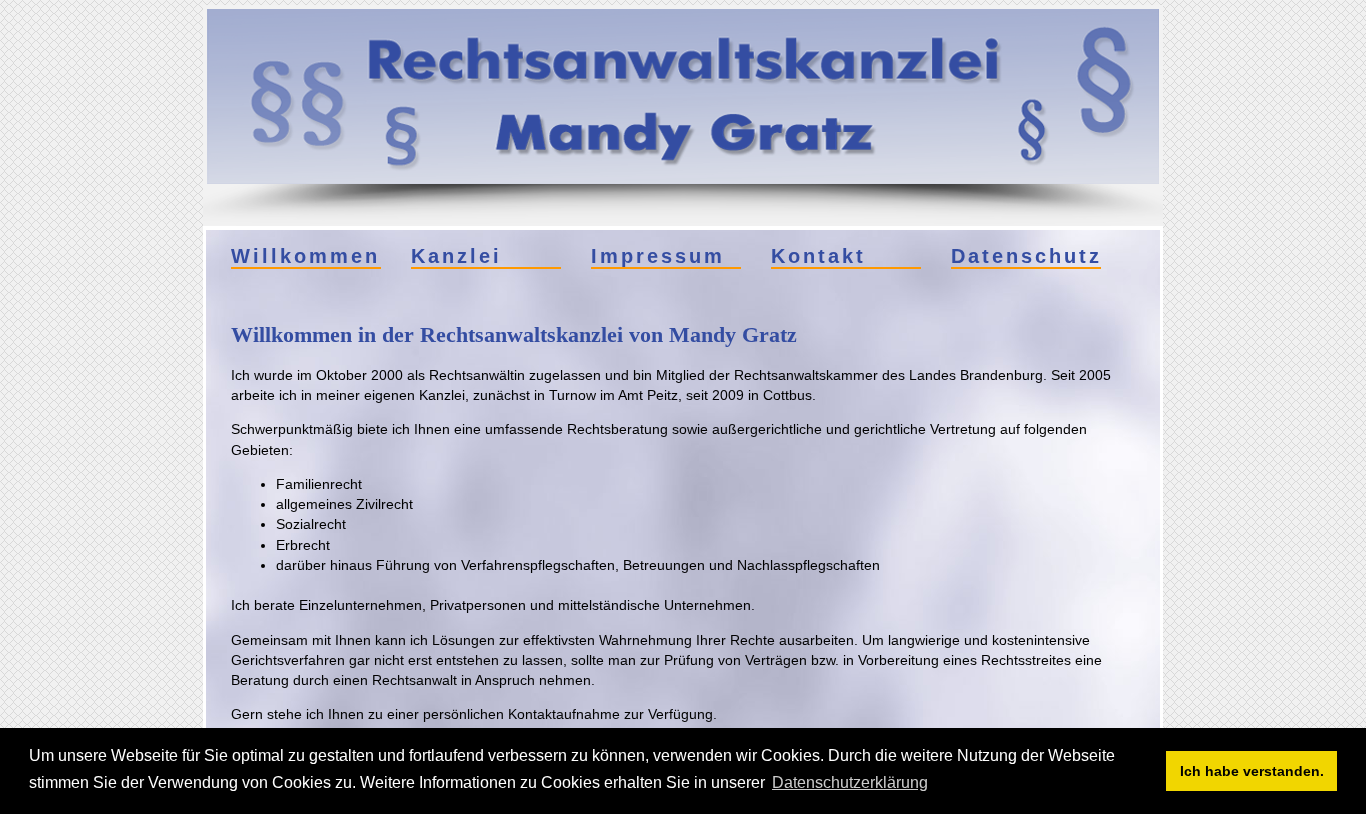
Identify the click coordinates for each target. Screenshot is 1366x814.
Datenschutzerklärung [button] (850, 782)
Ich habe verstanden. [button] (1252, 771)
